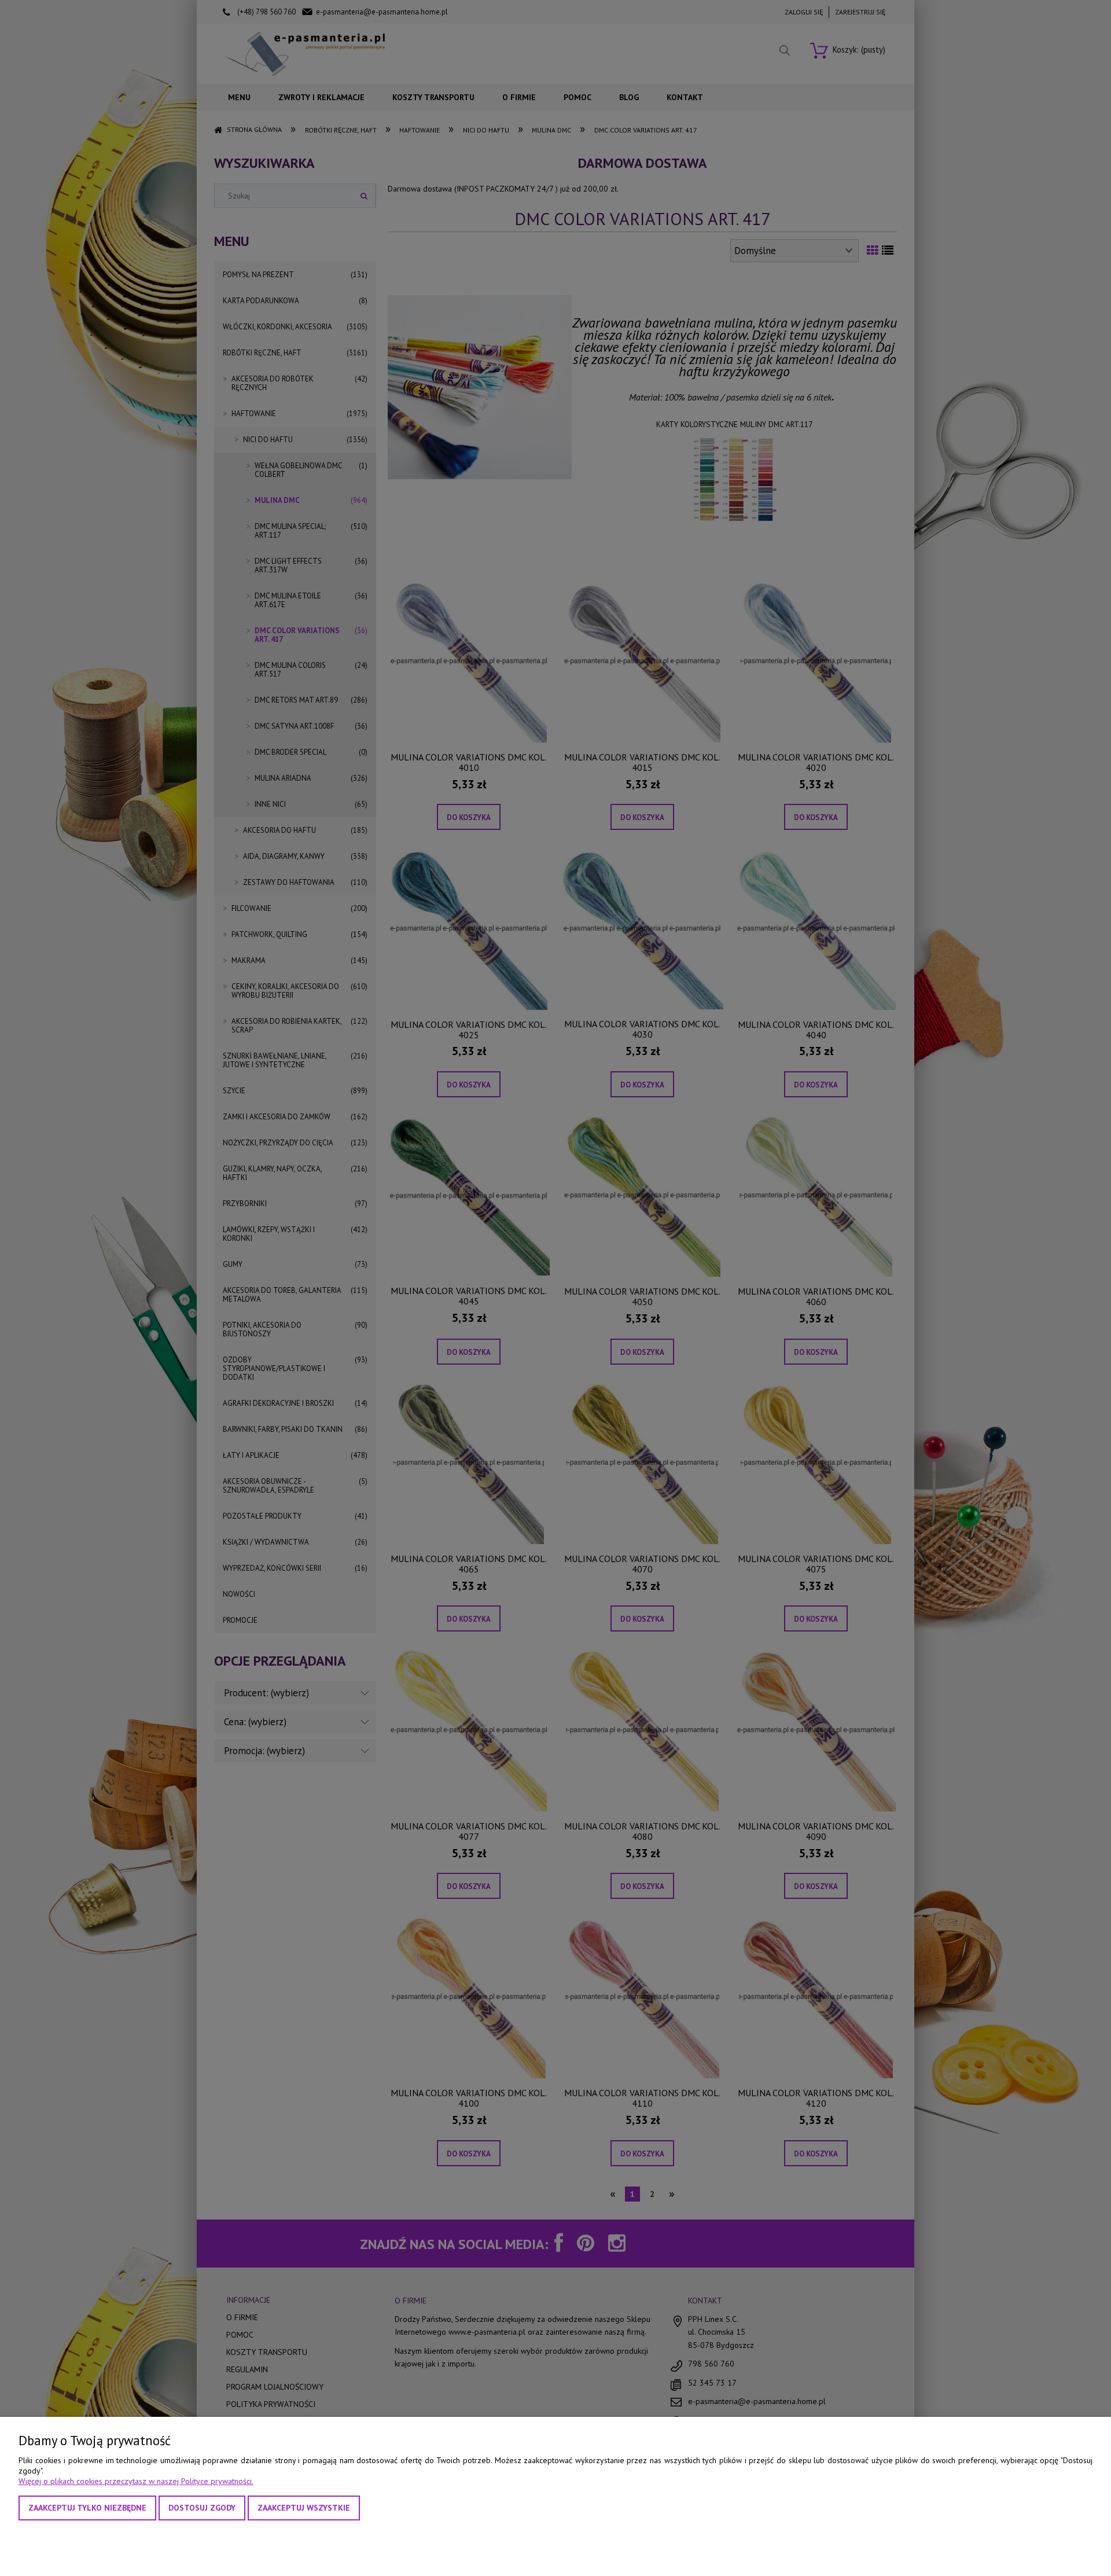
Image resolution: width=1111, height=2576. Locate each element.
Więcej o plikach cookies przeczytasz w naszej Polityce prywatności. (136, 2481)
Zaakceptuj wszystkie (304, 2508)
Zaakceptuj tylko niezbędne (87, 2508)
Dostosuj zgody (202, 2508)
